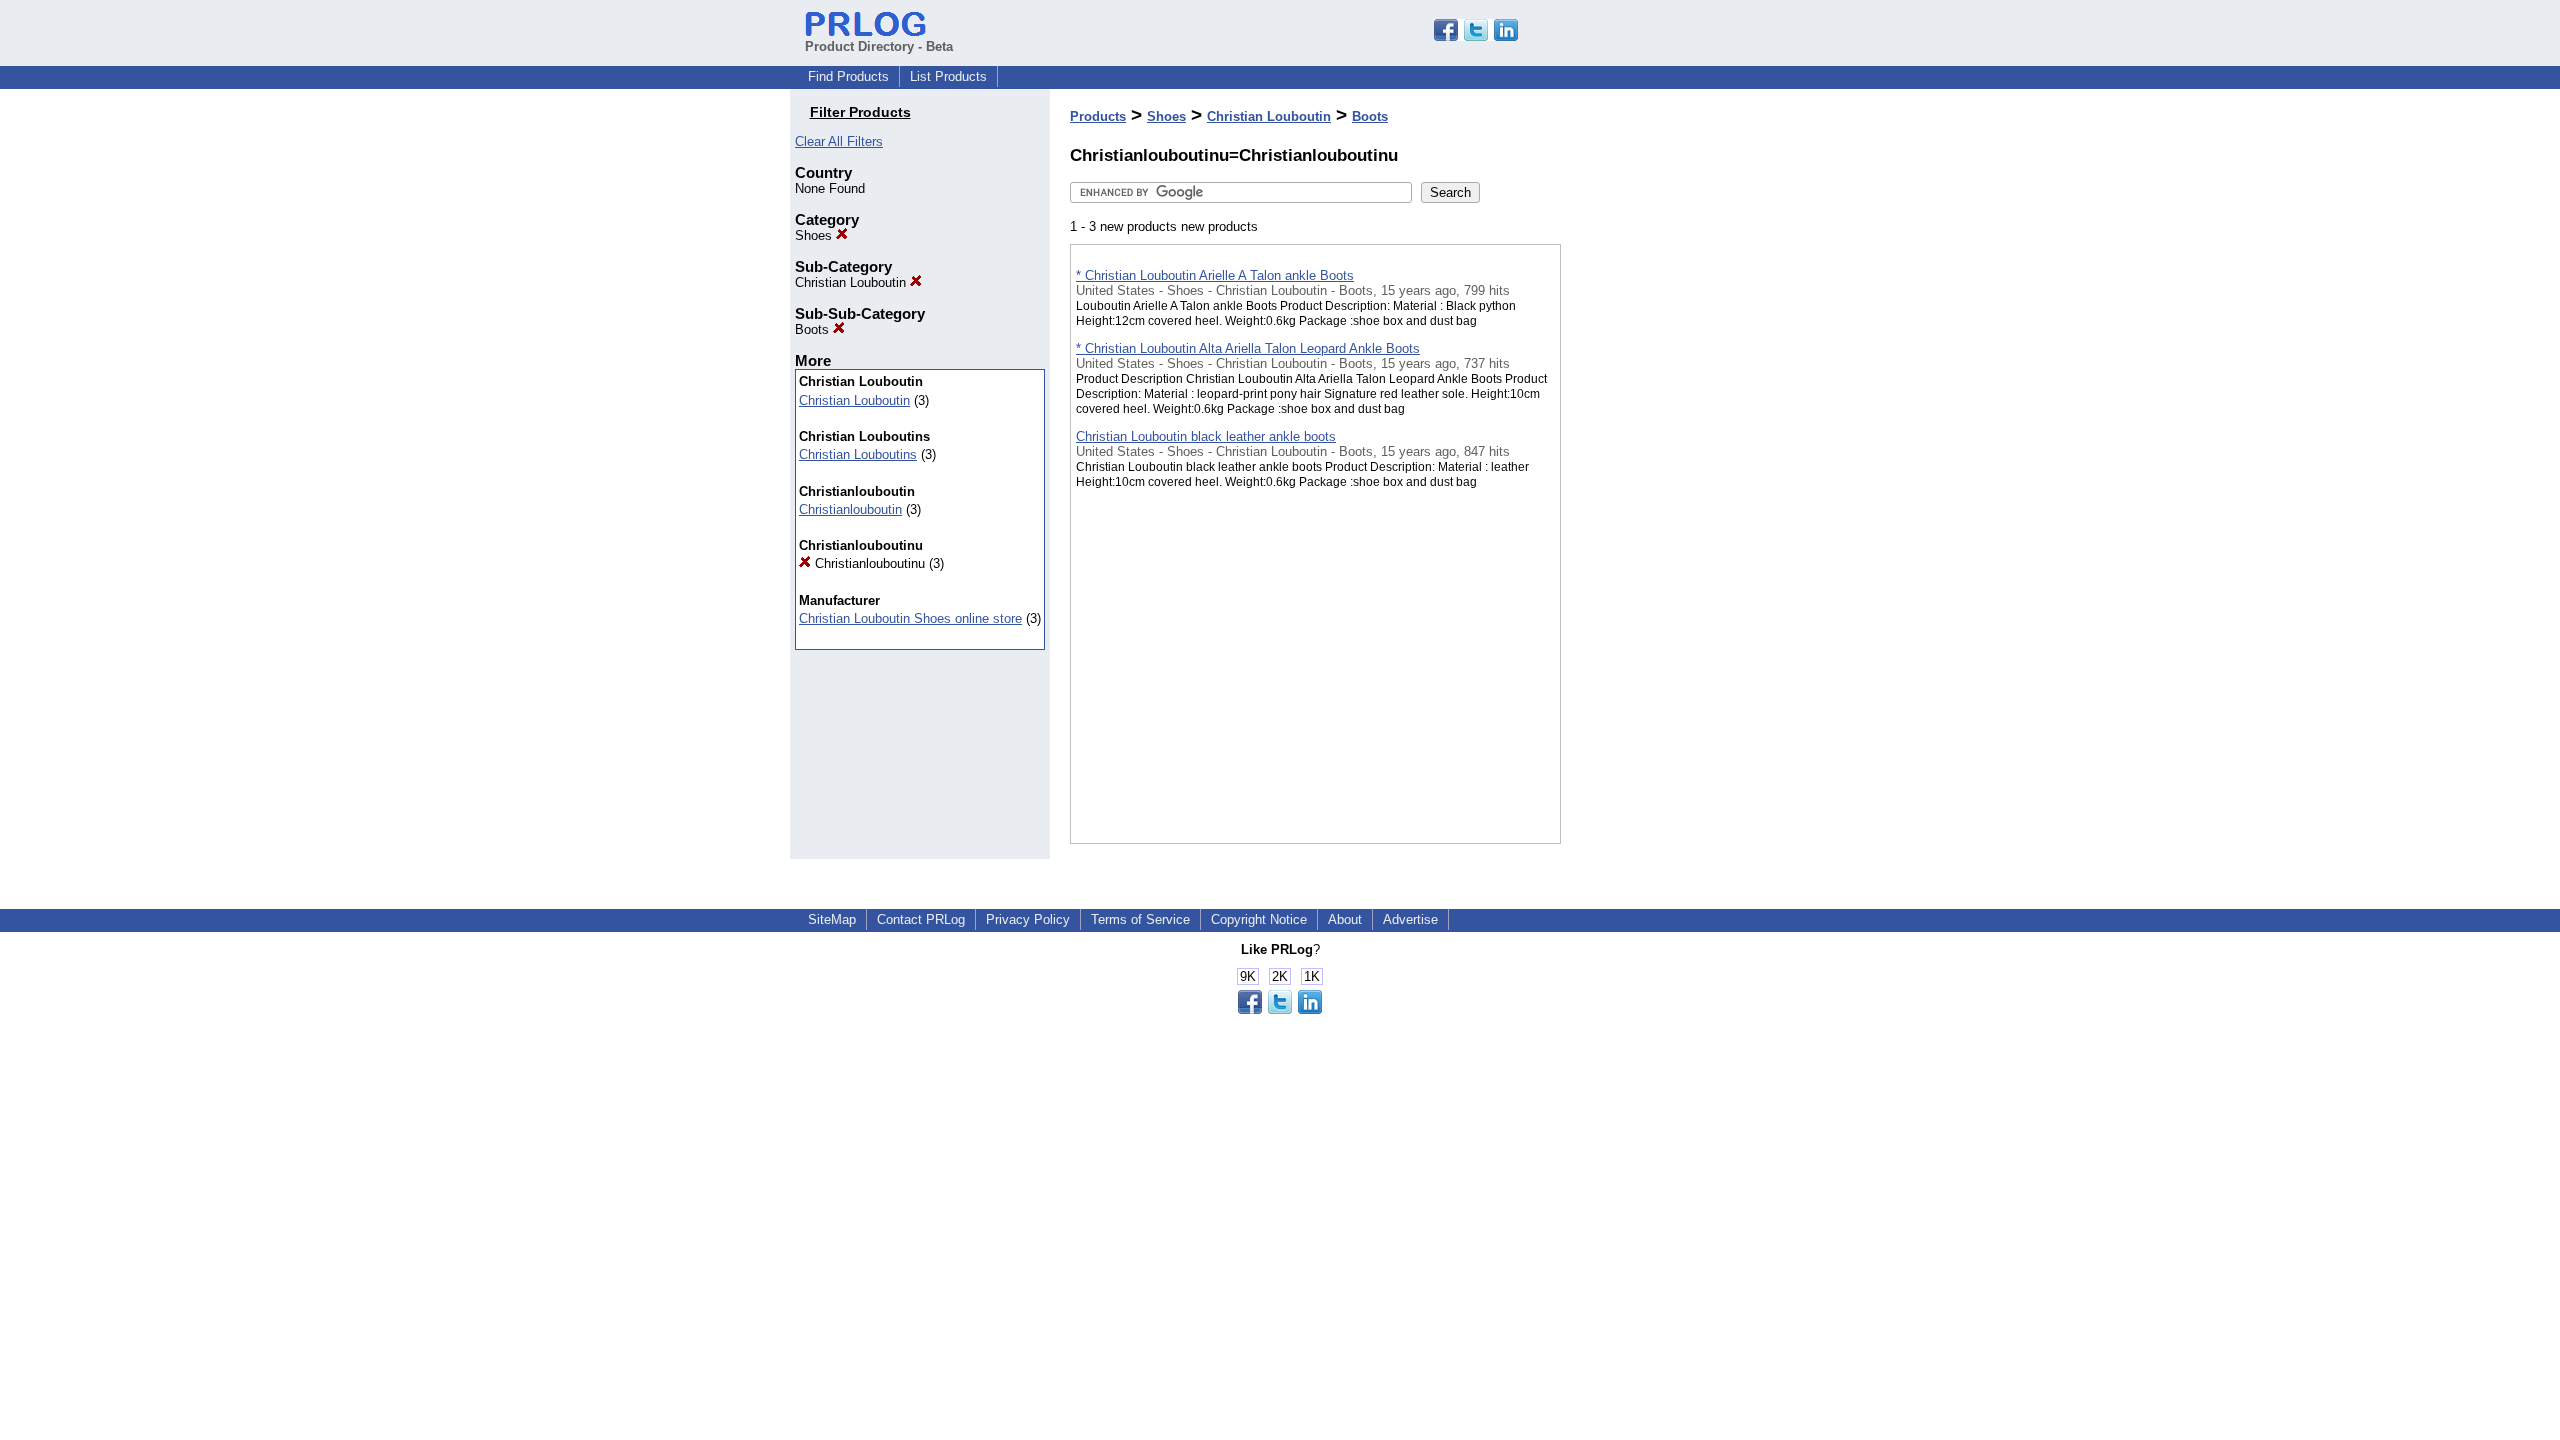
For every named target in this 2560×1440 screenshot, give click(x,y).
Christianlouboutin (850, 509)
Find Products (848, 76)
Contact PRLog (921, 919)
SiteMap (832, 919)
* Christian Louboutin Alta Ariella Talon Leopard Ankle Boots (1248, 348)
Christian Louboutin (852, 282)
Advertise (1410, 919)
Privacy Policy (1028, 919)
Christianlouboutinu (868, 563)
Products (1098, 116)
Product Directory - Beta (879, 46)
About (1345, 919)
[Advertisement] (1661, 519)
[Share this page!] (1476, 36)
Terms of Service (1140, 919)
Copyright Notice (1259, 919)
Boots (814, 329)
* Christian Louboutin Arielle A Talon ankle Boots (1215, 275)
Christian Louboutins (858, 454)
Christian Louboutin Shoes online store (910, 618)
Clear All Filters (839, 141)
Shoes (815, 235)
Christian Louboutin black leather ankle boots (1206, 436)
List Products (948, 76)
